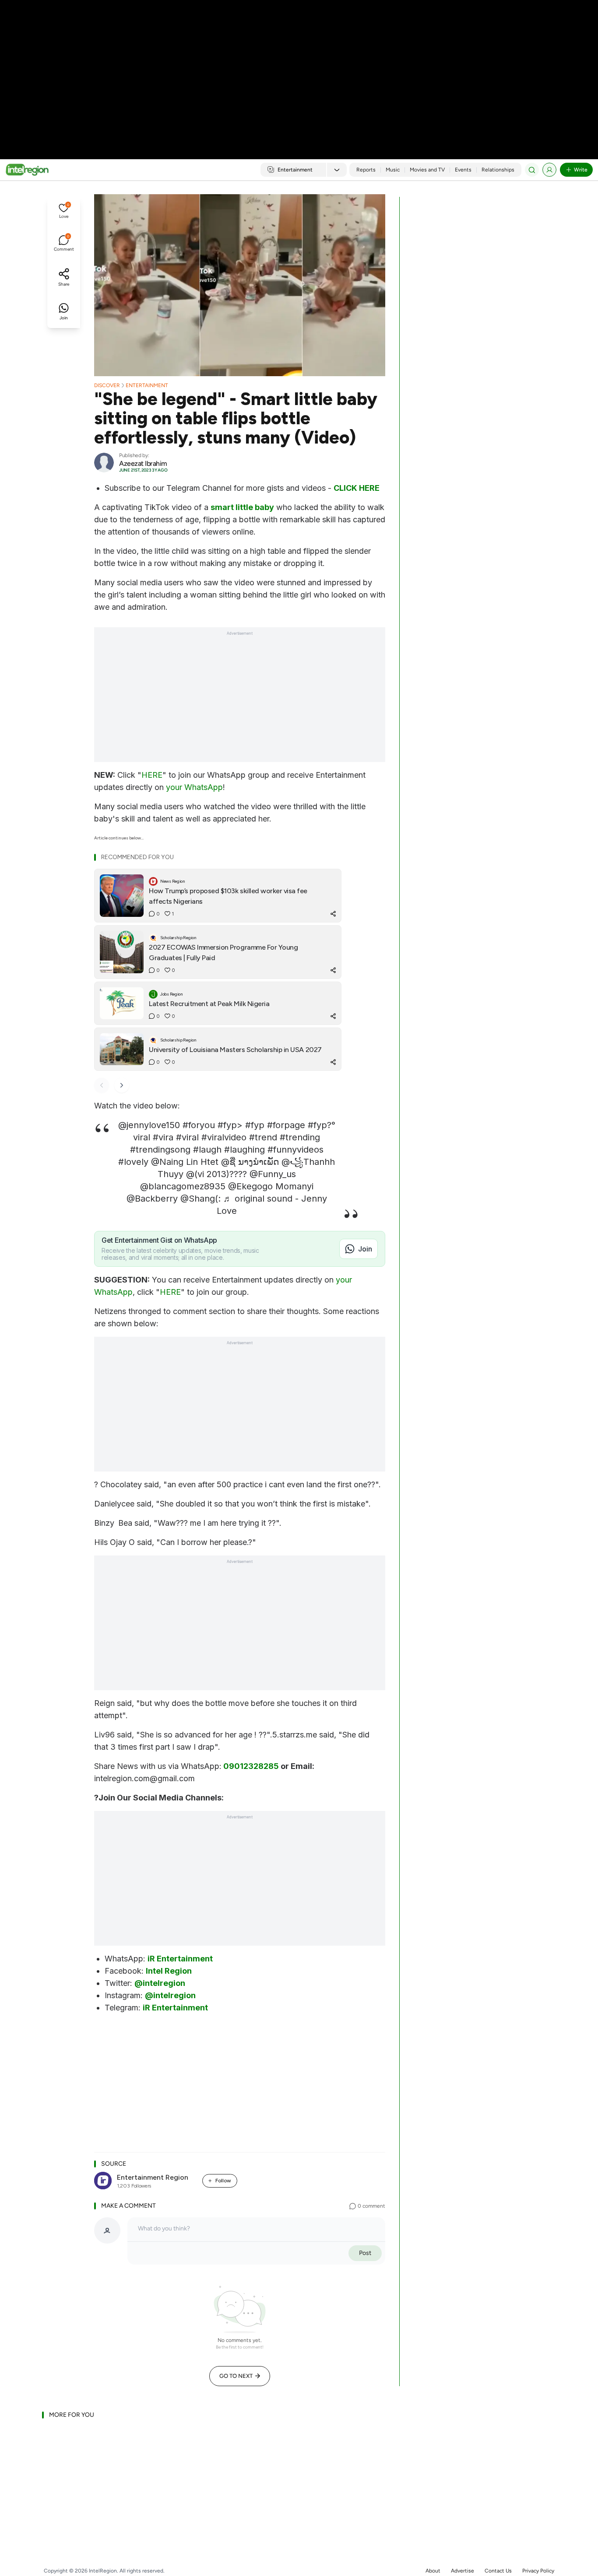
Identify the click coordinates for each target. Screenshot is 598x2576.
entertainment (147, 385)
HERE (152, 775)
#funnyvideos (295, 1150)
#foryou (199, 1125)
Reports (366, 170)
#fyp (227, 1125)
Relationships (498, 170)
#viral (187, 1137)
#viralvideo (224, 1137)
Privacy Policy (538, 2571)
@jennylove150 (149, 1125)
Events (463, 170)
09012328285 (251, 1766)
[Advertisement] (299, 70)
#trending (300, 1137)
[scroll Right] (122, 1085)
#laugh (207, 1150)
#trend (263, 1137)
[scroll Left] (102, 1085)
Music (393, 170)
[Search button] (532, 170)
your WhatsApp (194, 787)
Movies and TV (427, 170)
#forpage (286, 1125)
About (433, 2571)
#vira (163, 1137)
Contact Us (498, 2571)
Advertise (463, 2571)
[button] (64, 212)
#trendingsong (160, 1150)
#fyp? (320, 1125)
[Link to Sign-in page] (549, 170)
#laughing (244, 1150)
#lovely (133, 1162)
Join (365, 1249)
